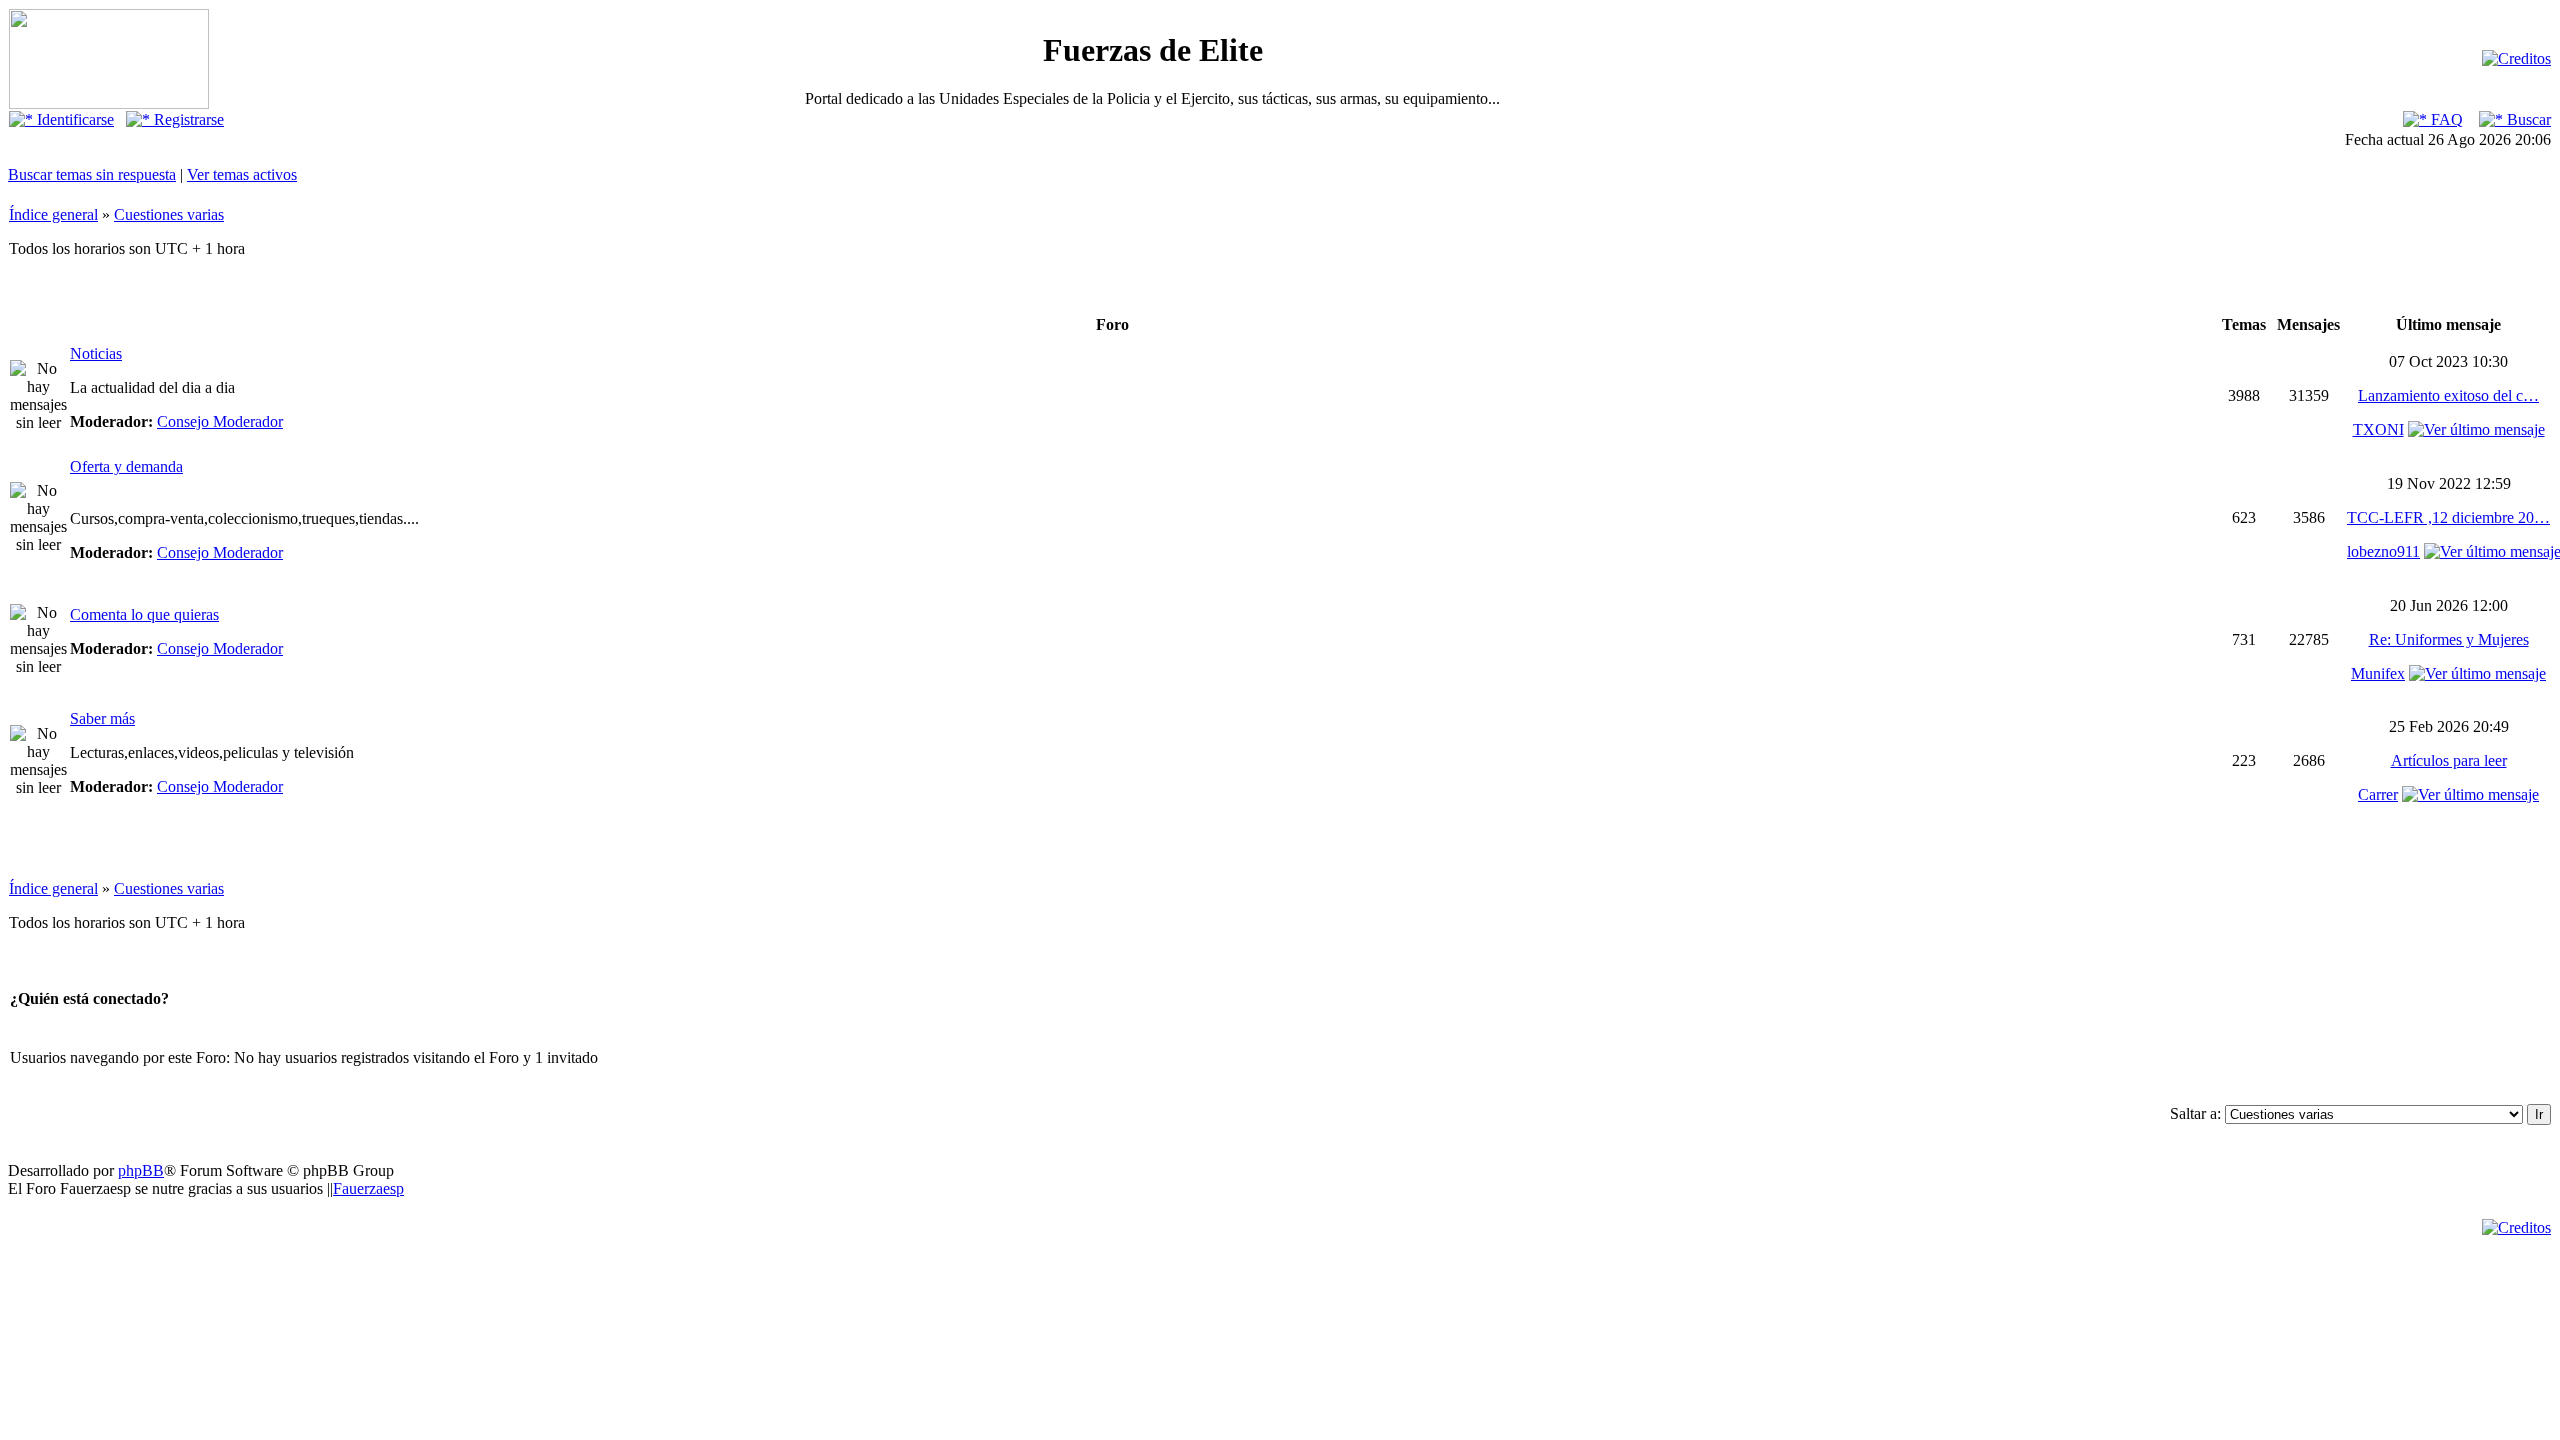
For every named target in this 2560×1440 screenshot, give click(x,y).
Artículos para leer (2449, 760)
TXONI (2378, 429)
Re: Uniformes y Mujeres (2449, 639)
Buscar (2527, 119)
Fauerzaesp (368, 1188)
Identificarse (73, 119)
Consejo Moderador (220, 421)
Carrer (2378, 794)
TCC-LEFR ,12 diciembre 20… (2448, 517)
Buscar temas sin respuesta (92, 174)
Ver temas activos (242, 174)
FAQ (2445, 119)
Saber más (102, 718)
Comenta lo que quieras (144, 614)
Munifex (2378, 673)
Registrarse (187, 119)
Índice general (53, 214)
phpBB (141, 1170)
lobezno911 (2383, 551)
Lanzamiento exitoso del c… (2448, 395)
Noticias (96, 353)
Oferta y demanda (126, 466)
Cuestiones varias (169, 214)
